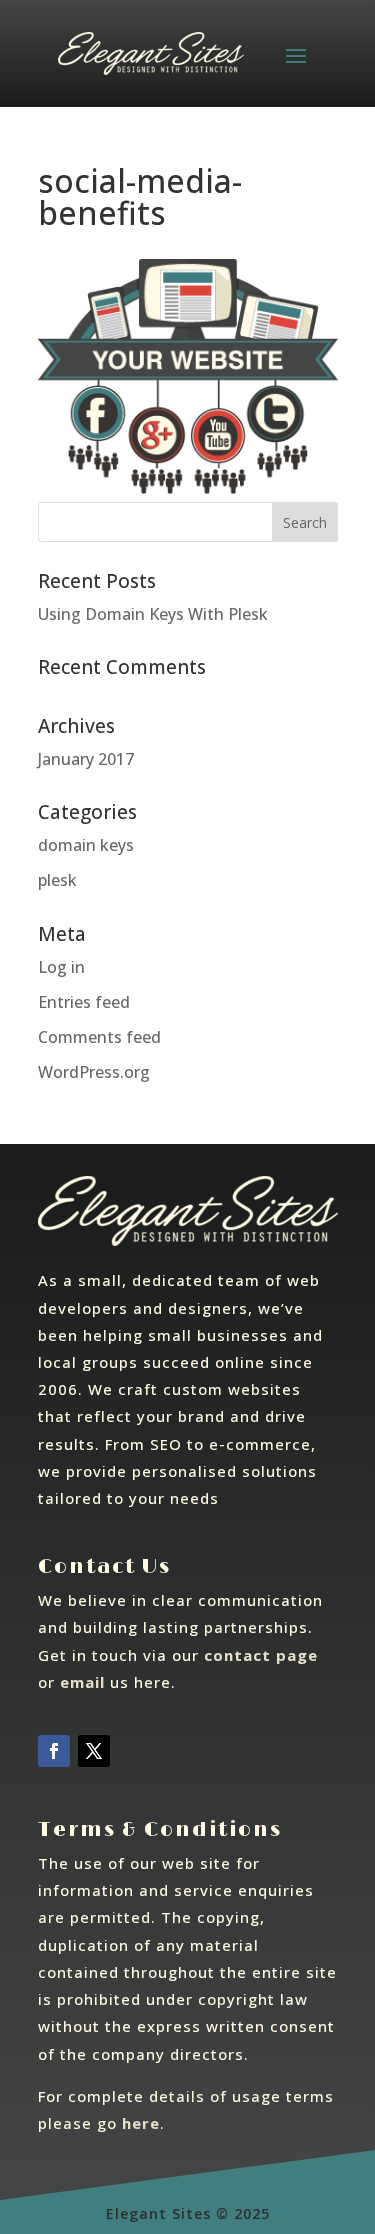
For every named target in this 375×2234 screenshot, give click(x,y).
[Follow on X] (94, 1751)
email (82, 1682)
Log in (61, 967)
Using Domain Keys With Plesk (153, 614)
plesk (57, 880)
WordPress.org (94, 1072)
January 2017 (86, 759)
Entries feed (84, 1002)
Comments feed (99, 1037)
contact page (261, 1655)
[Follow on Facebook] (54, 1751)
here (141, 2123)
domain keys (86, 845)
